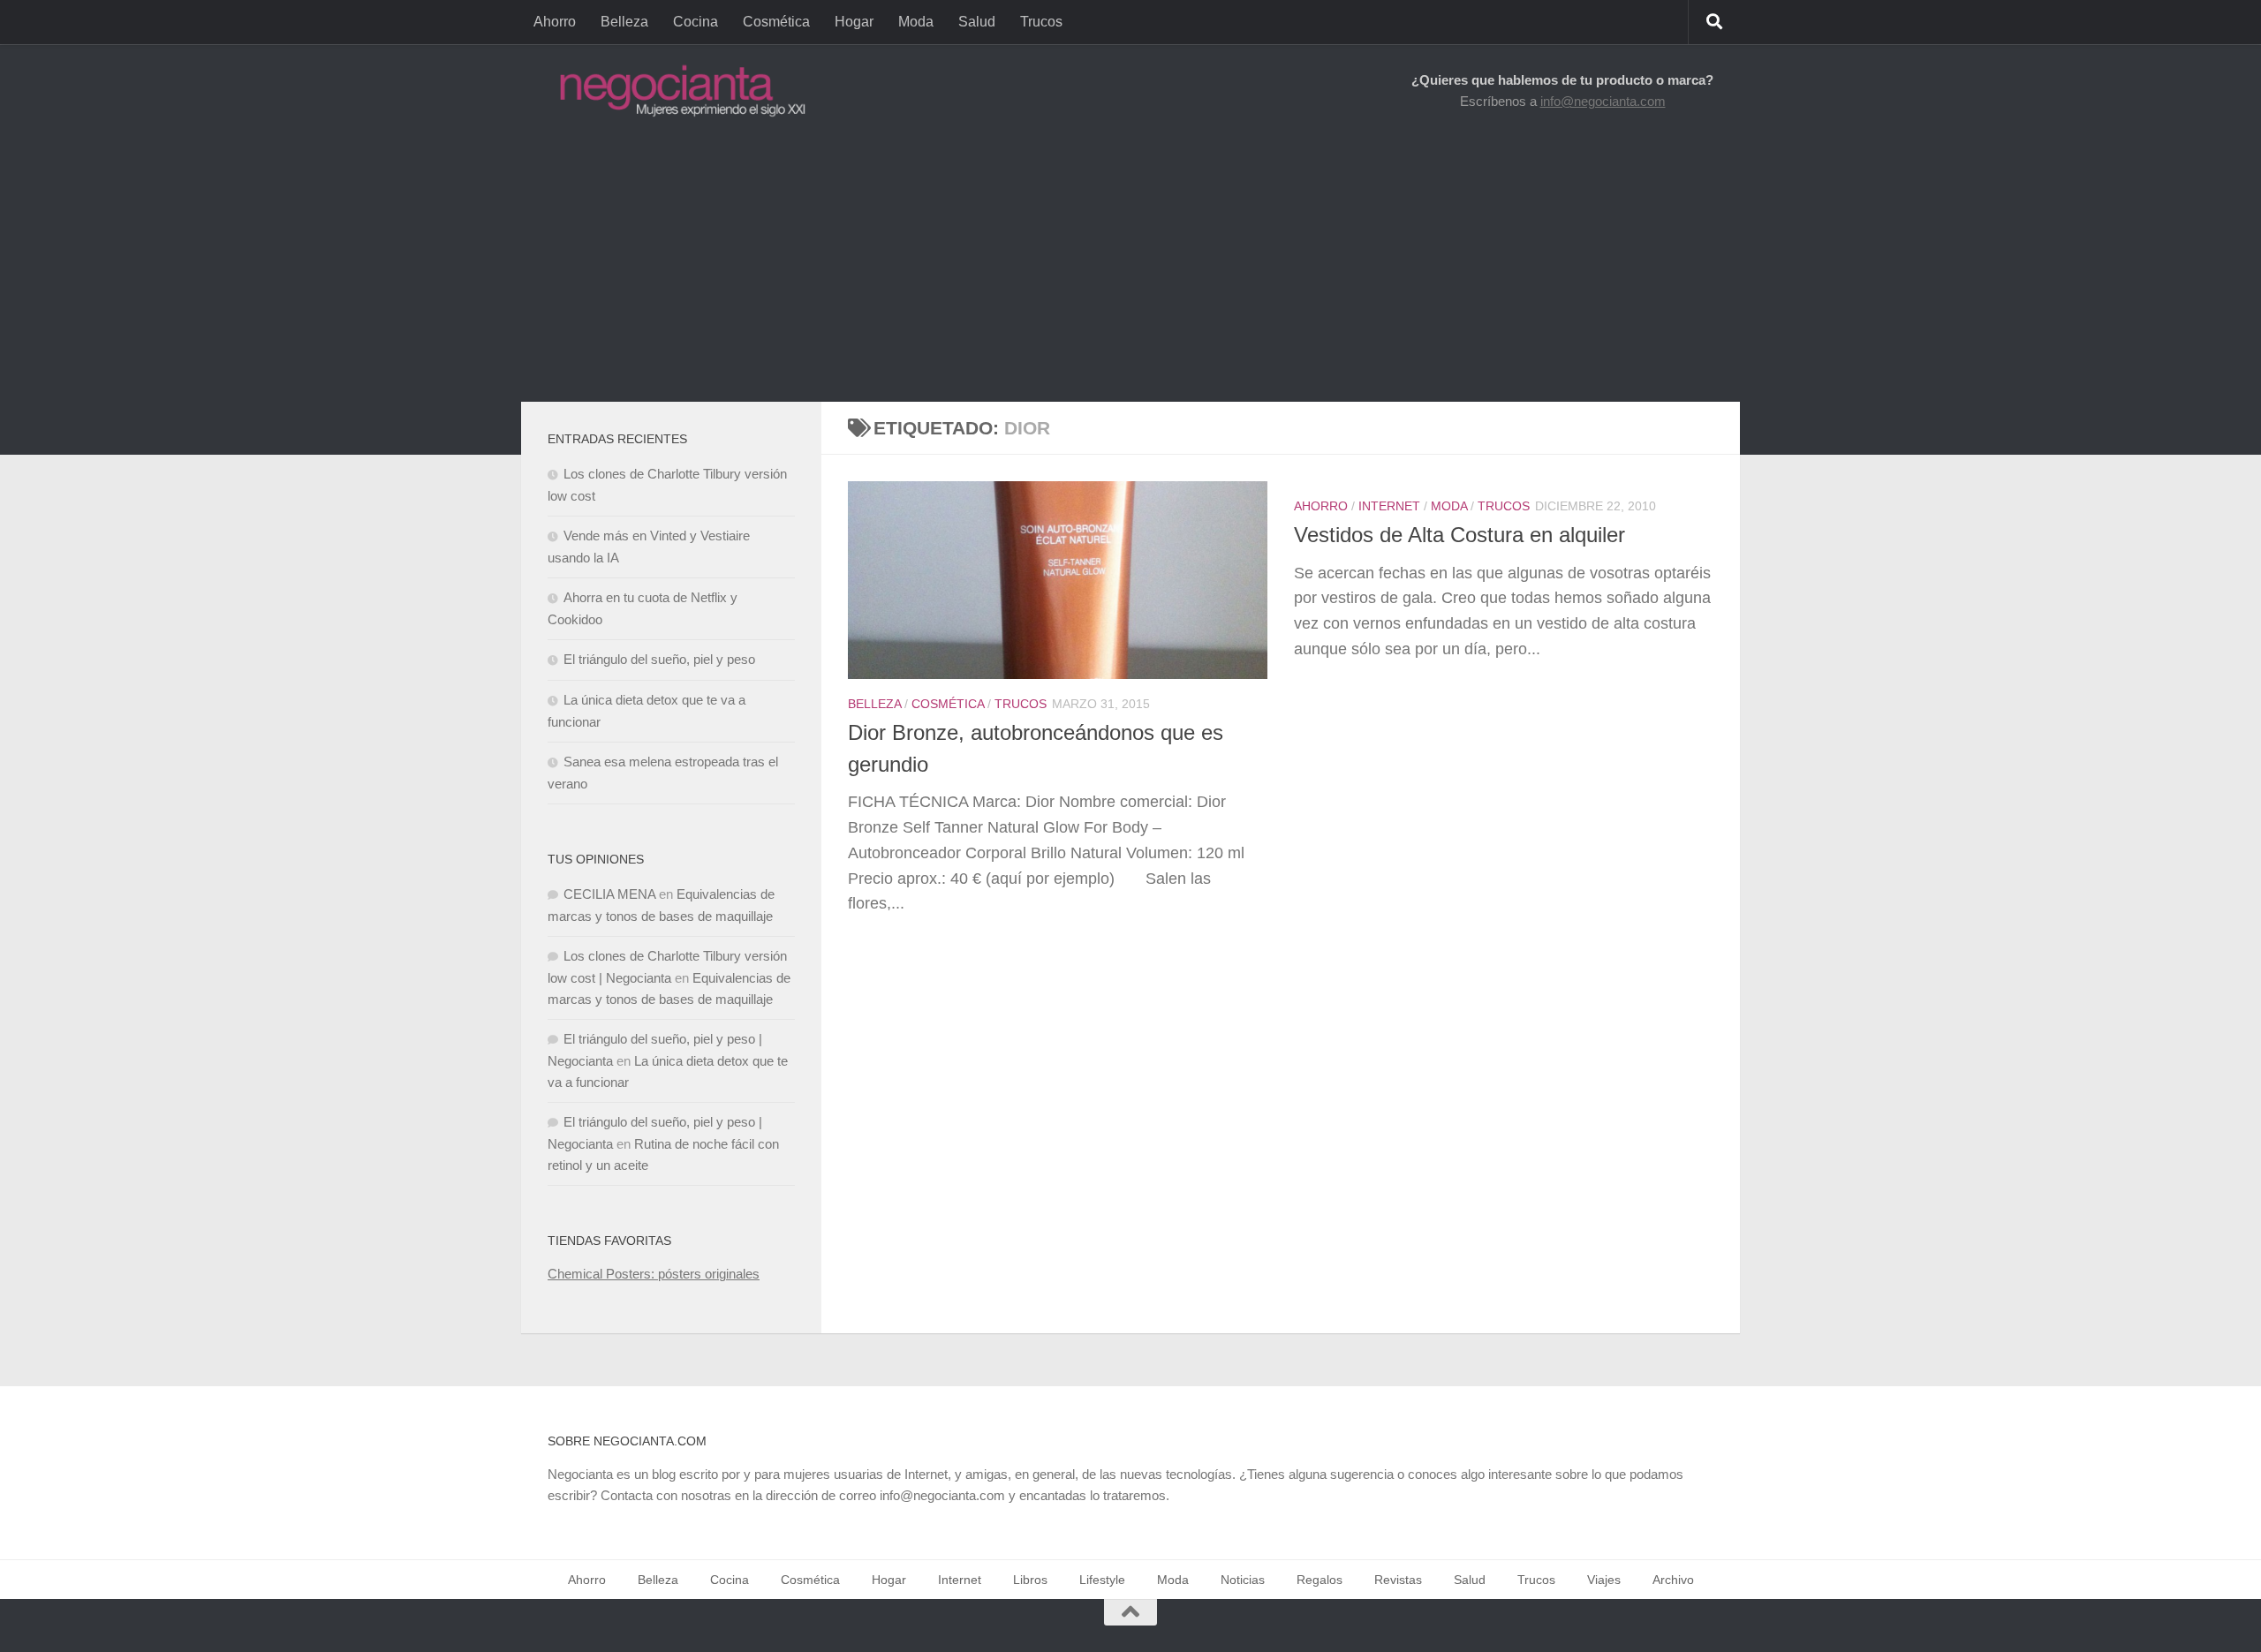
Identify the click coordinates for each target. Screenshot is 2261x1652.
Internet (1389, 506)
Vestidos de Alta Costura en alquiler (1459, 535)
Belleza (624, 22)
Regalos (1320, 1580)
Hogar (854, 22)
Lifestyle (1102, 1580)
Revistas (1398, 1580)
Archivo (1673, 1580)
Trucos (1041, 22)
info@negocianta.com (1603, 101)
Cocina (696, 22)
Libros (1030, 1580)
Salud (977, 22)
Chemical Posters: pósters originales (654, 1274)
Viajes (1604, 1580)
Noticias (1243, 1580)
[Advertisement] (1130, 269)
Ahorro (555, 22)
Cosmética (776, 22)
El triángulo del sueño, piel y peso (659, 659)
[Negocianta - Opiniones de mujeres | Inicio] (677, 91)
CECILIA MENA (609, 894)
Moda (916, 22)
